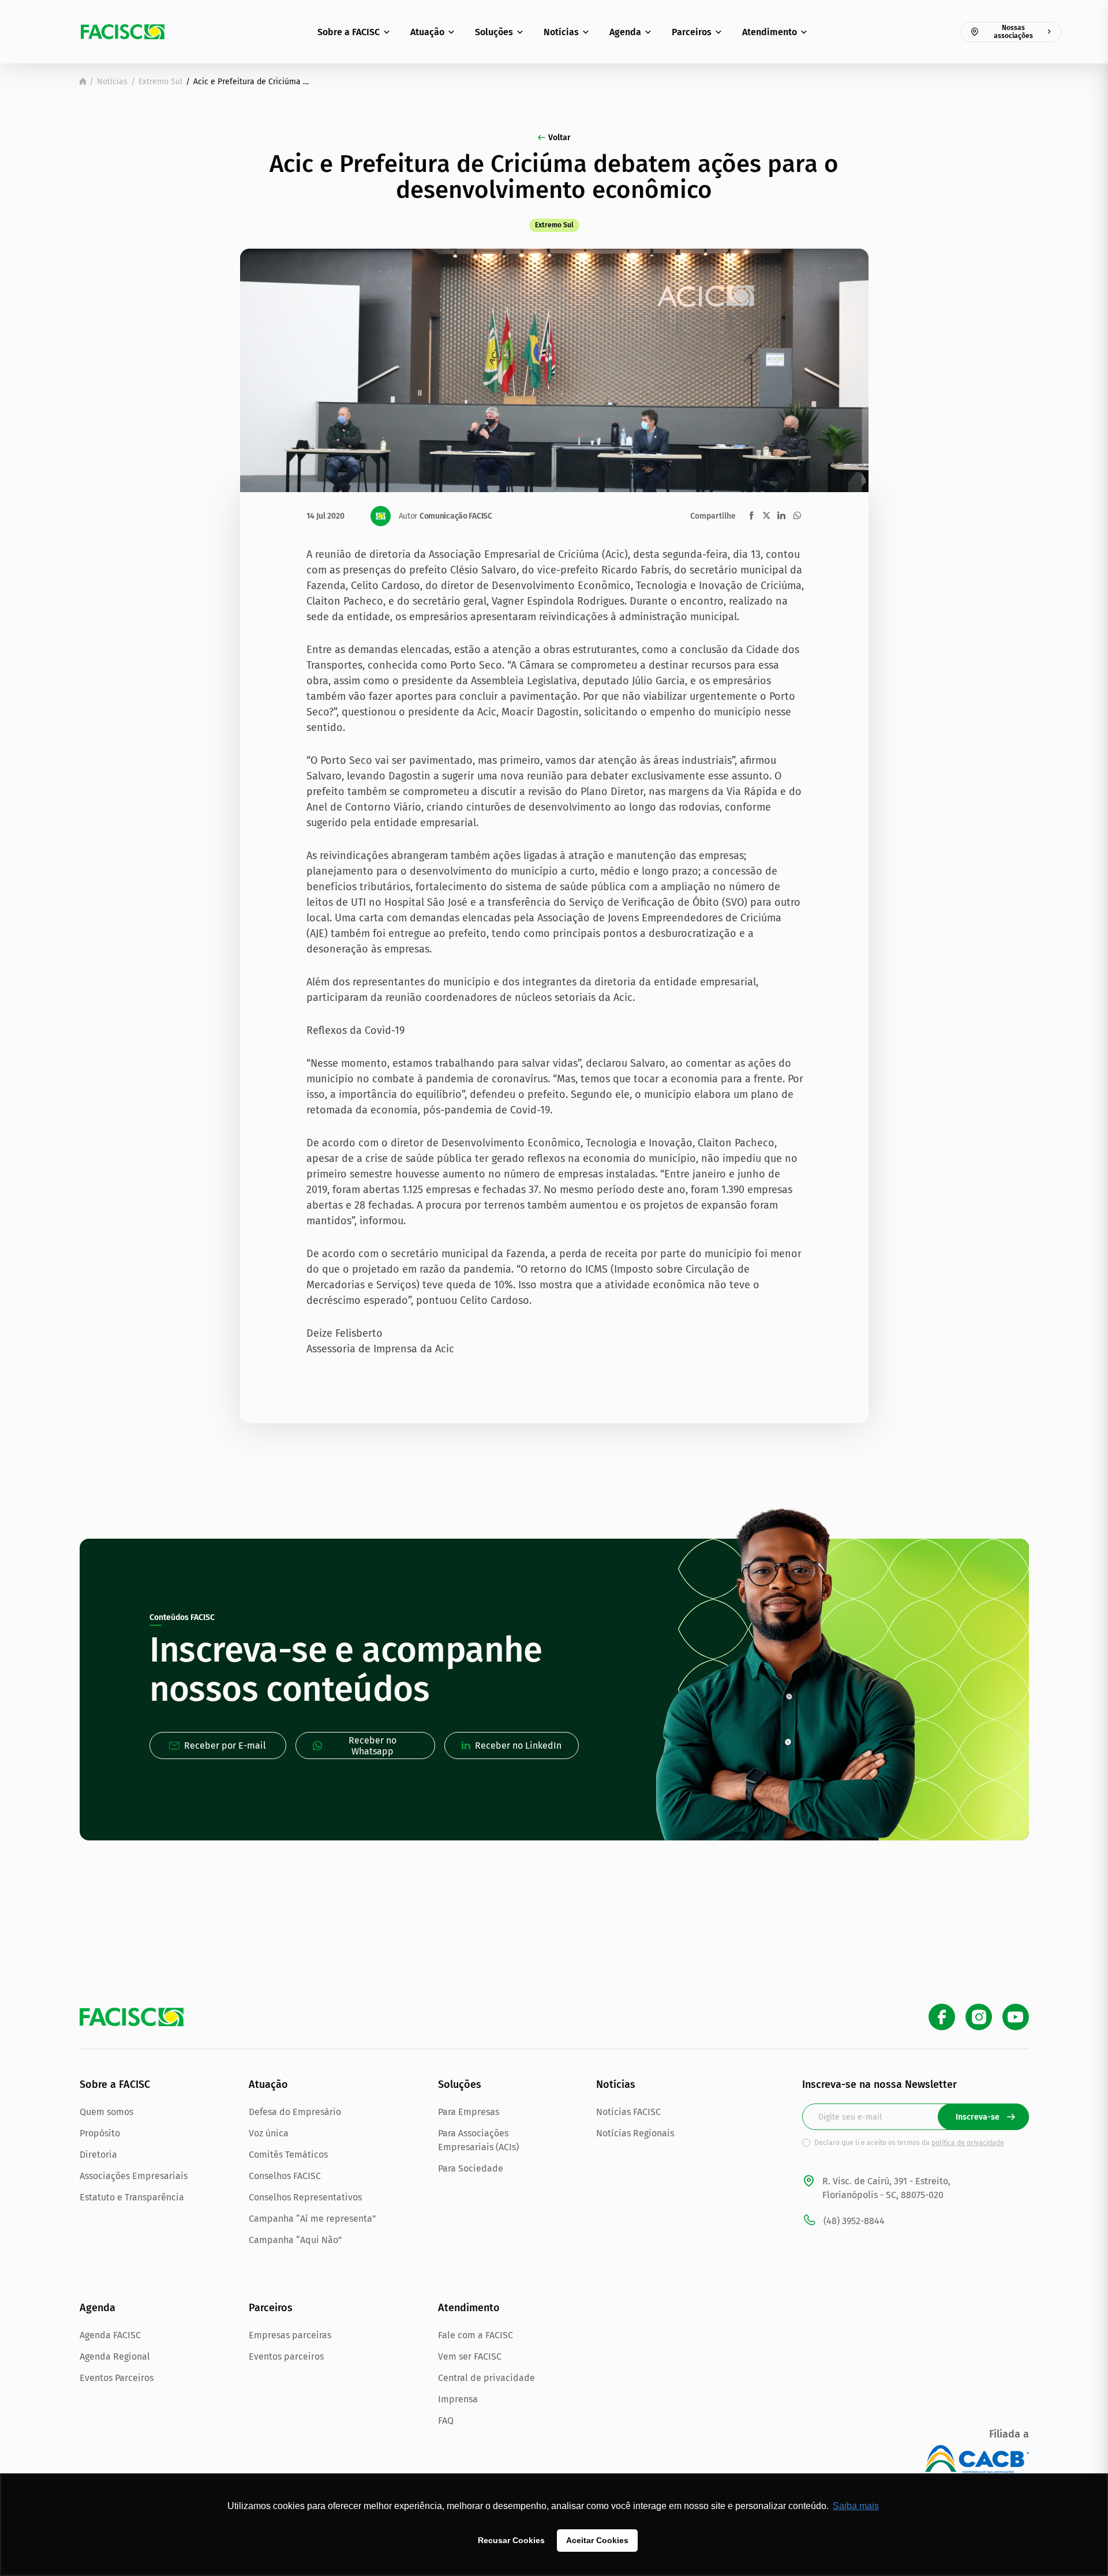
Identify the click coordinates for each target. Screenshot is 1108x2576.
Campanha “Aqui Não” (295, 2240)
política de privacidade (968, 2143)
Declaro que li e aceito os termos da (909, 2143)
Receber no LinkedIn (518, 1746)
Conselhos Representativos (305, 2197)
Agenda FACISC (110, 2335)
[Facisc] (123, 32)
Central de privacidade (486, 2378)
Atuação (427, 32)
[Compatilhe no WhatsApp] (797, 515)
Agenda (625, 32)
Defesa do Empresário (295, 2112)
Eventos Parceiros (117, 2378)
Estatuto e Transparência (132, 2197)
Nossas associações (1013, 32)
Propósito (100, 2133)
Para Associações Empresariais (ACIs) (478, 2140)
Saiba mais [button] (856, 2506)
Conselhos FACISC (285, 2176)
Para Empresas (469, 2112)
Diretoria (98, 2155)
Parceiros (692, 32)
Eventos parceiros (286, 2356)
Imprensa (458, 2399)
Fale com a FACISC (476, 2335)
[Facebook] (942, 2017)
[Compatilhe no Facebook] (752, 515)
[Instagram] (979, 2017)
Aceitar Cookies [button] (597, 2540)
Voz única (269, 2133)
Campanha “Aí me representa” (312, 2219)
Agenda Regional (115, 2356)
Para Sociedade (471, 2168)
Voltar (559, 138)
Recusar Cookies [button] (511, 2540)
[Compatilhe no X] (766, 515)
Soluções (494, 32)
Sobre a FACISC (349, 32)
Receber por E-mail (225, 1746)
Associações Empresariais (134, 2176)
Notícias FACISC (628, 2112)
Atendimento (770, 32)
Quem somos (106, 2112)
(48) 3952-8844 (854, 2221)
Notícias (561, 32)
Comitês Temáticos (288, 2155)
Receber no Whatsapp (373, 1746)
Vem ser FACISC (470, 2356)
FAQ (446, 2421)
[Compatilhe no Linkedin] (781, 515)
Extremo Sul (160, 82)
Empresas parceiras (290, 2335)
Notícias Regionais (635, 2133)
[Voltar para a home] (83, 81)
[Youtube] (1016, 2017)
